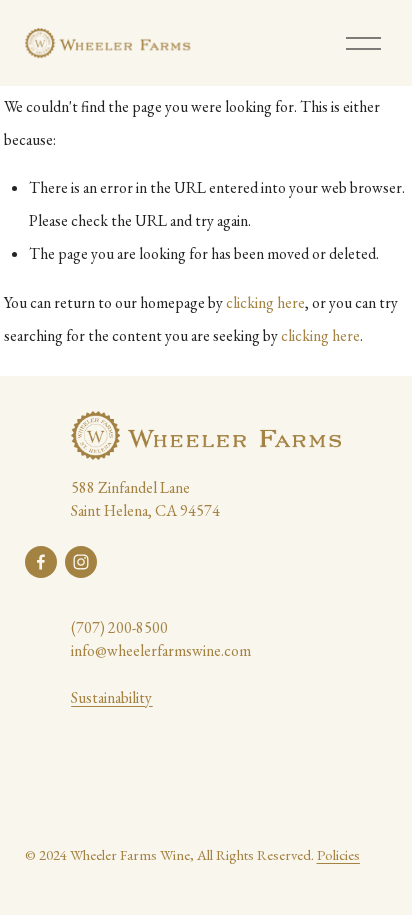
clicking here (265, 302)
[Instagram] (81, 562)
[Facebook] (41, 562)
